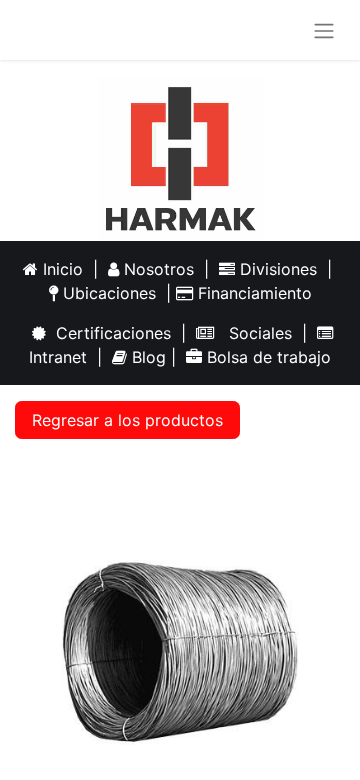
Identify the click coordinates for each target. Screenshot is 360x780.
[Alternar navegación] (324, 30)
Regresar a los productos (127, 420)
